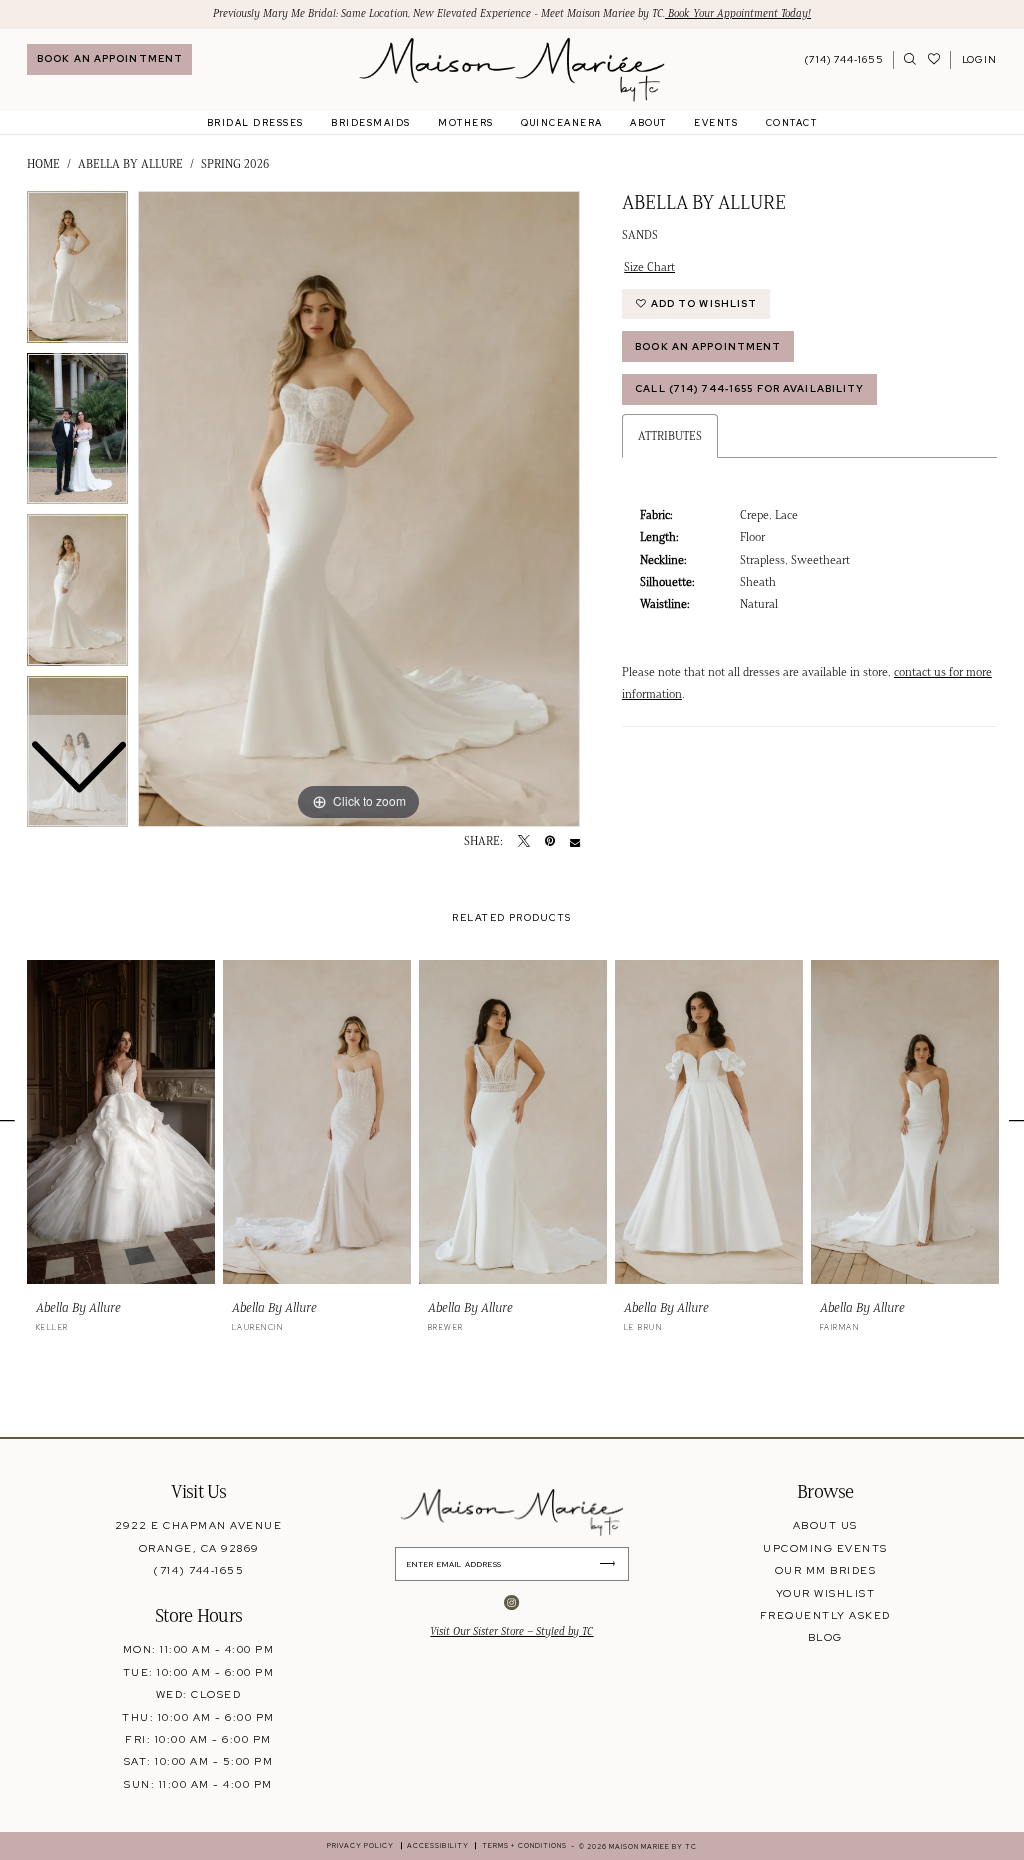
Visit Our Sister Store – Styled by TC (511, 1631)
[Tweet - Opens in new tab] (524, 842)
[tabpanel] (359, 509)
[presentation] (121, 1122)
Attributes (670, 435)
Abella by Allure (130, 164)
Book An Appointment (708, 346)
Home (43, 164)
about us (825, 1525)
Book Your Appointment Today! (738, 13)
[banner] (511, 70)
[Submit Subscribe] (612, 1564)
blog (825, 1637)
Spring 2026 (235, 164)
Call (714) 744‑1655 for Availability (749, 388)
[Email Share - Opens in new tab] (575, 842)
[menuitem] (109, 59)
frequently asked (825, 1615)
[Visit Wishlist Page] (934, 60)
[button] (979, 60)
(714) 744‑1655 (198, 1570)
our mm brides (825, 1570)
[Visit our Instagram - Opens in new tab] (511, 1603)
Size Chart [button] (649, 266)
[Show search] (910, 60)
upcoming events (825, 1548)
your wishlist (825, 1593)
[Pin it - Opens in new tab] (550, 842)
